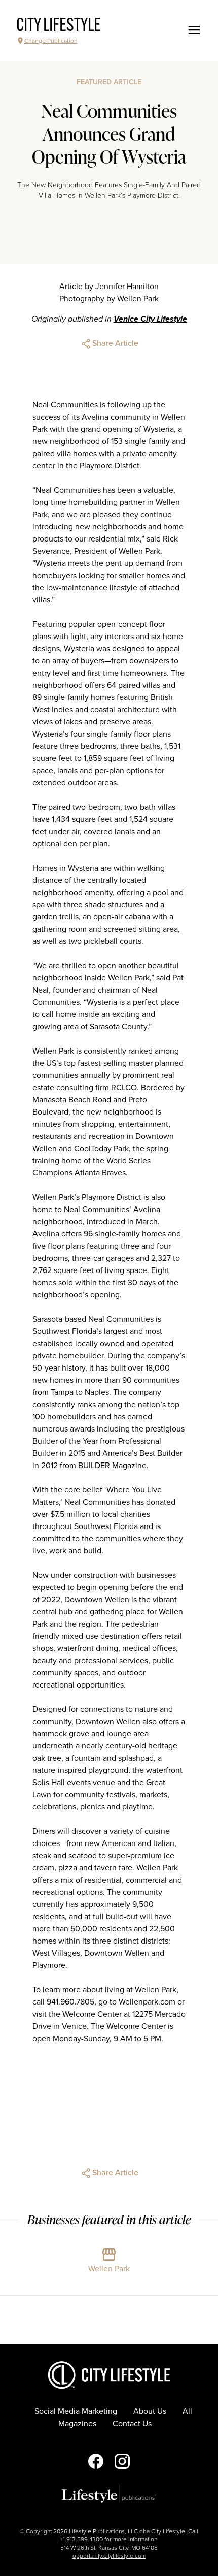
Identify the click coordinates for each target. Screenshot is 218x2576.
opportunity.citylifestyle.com (109, 2556)
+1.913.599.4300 (81, 2539)
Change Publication (51, 41)
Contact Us (132, 2424)
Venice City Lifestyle (150, 319)
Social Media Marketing (76, 2411)
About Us (150, 2411)
